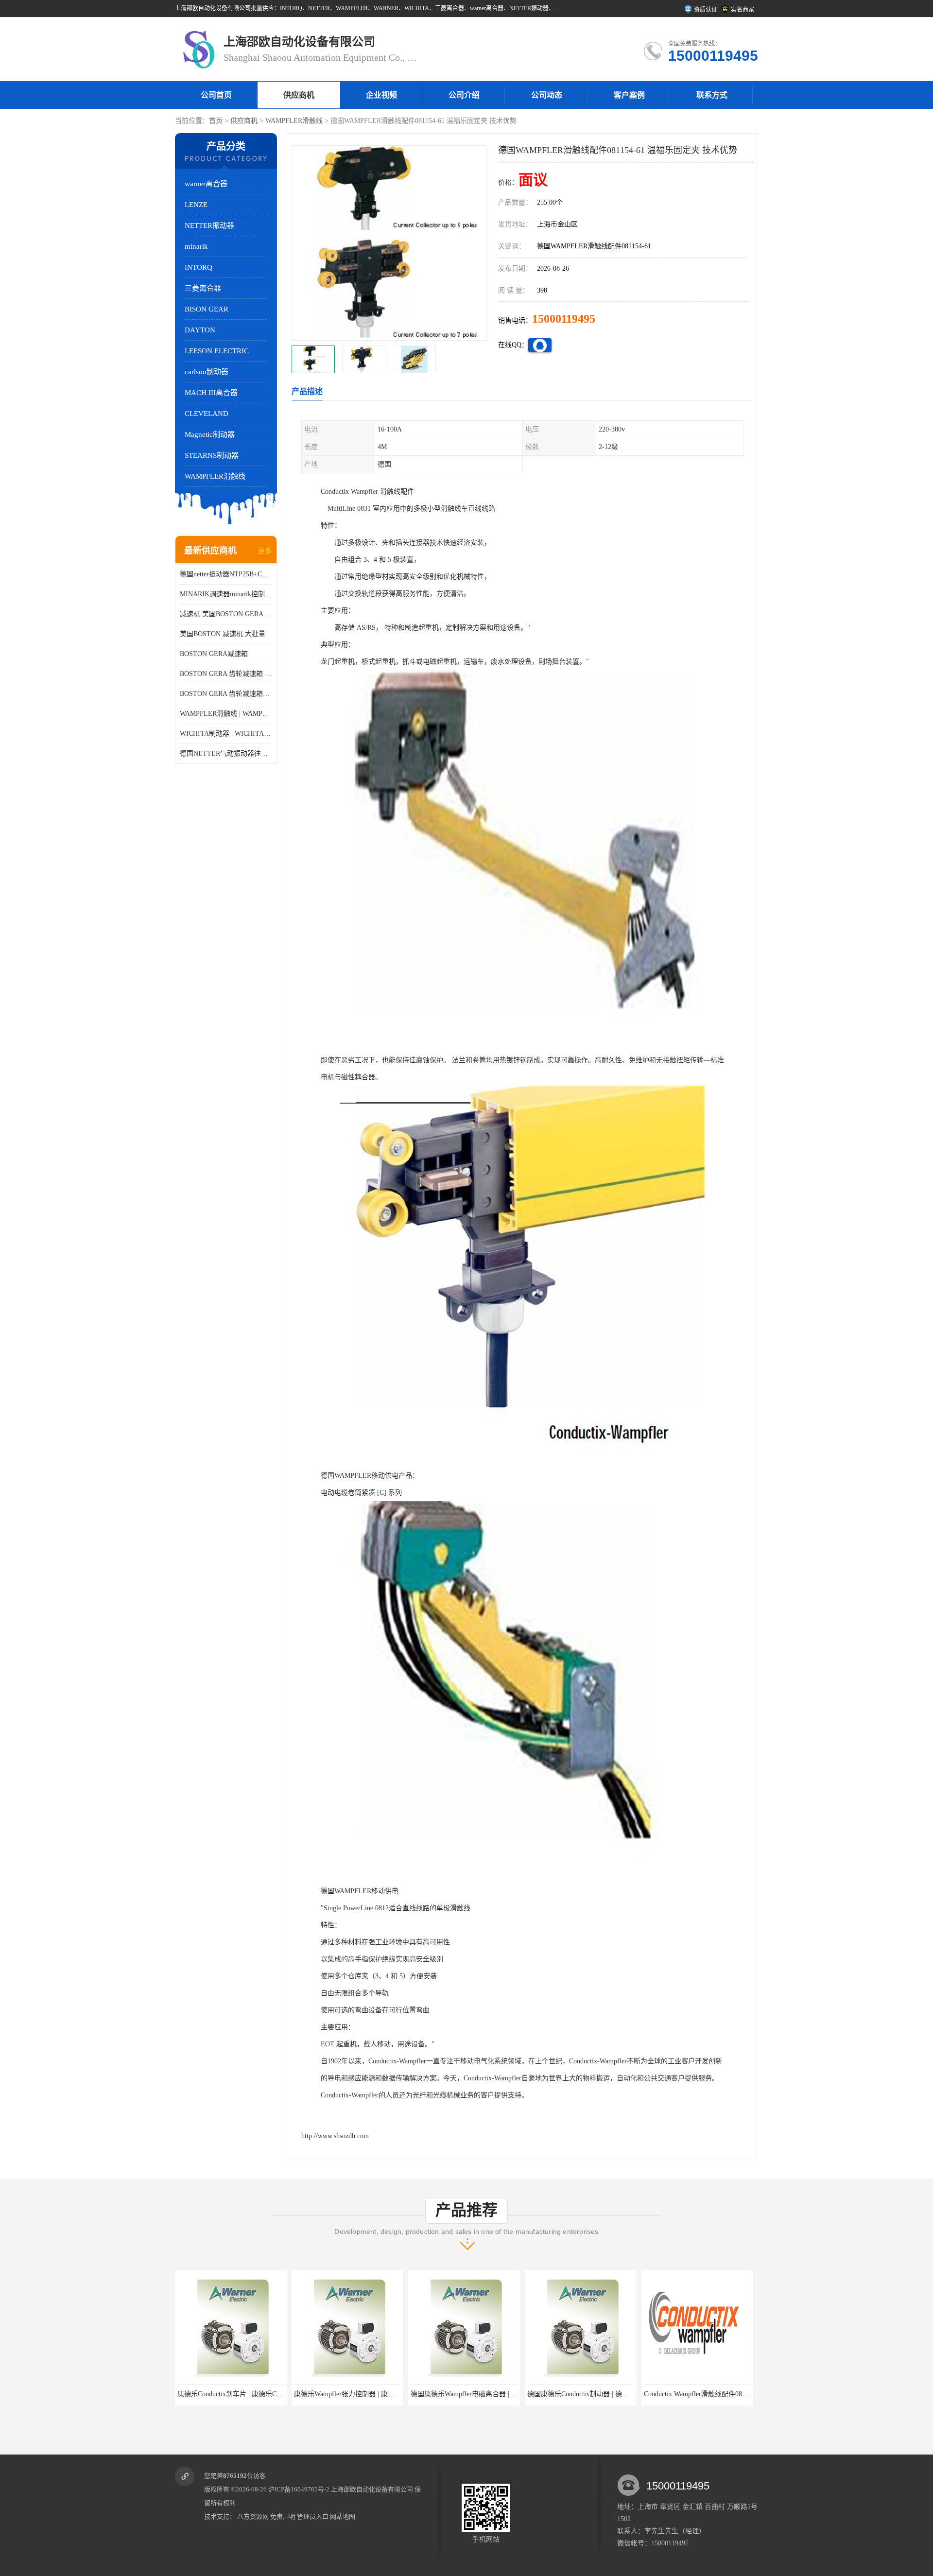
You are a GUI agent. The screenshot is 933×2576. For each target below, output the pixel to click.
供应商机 (299, 95)
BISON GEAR (207, 309)
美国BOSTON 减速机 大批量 (223, 634)
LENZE (196, 205)
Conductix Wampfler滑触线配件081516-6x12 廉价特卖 (606, 2394)
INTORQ (199, 267)
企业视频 (381, 95)
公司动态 (547, 95)
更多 (265, 551)
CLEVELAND (207, 414)
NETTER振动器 (209, 225)
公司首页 (216, 95)
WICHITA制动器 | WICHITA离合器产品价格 (226, 734)
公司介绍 (464, 95)
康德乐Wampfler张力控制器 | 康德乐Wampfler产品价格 (258, 2394)
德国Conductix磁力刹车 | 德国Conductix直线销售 (716, 2394)
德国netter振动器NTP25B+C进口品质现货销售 (226, 574)
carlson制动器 (207, 372)
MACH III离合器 (211, 393)
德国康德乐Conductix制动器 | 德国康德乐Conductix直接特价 (499, 2394)
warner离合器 (206, 184)
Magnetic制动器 (210, 434)
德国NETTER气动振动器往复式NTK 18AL (226, 753)
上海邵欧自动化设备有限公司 (372, 2489)
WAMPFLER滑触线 (294, 121)
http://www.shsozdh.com (335, 2136)
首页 (216, 121)
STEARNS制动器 (212, 455)
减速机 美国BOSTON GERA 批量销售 (226, 614)
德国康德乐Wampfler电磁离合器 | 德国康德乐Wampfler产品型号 (389, 2394)
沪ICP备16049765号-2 (299, 2489)
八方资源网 (253, 2516)
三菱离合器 (203, 288)
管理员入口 (313, 2516)
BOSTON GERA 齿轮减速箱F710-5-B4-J (226, 694)
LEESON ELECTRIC (217, 351)
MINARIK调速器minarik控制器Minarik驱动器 (226, 594)
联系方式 (712, 95)
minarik (196, 246)
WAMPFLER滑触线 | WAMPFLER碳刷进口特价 (226, 714)
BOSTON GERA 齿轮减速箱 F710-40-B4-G (226, 674)
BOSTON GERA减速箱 (214, 654)
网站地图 (343, 2516)
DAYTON (200, 330)
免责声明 (283, 2516)
